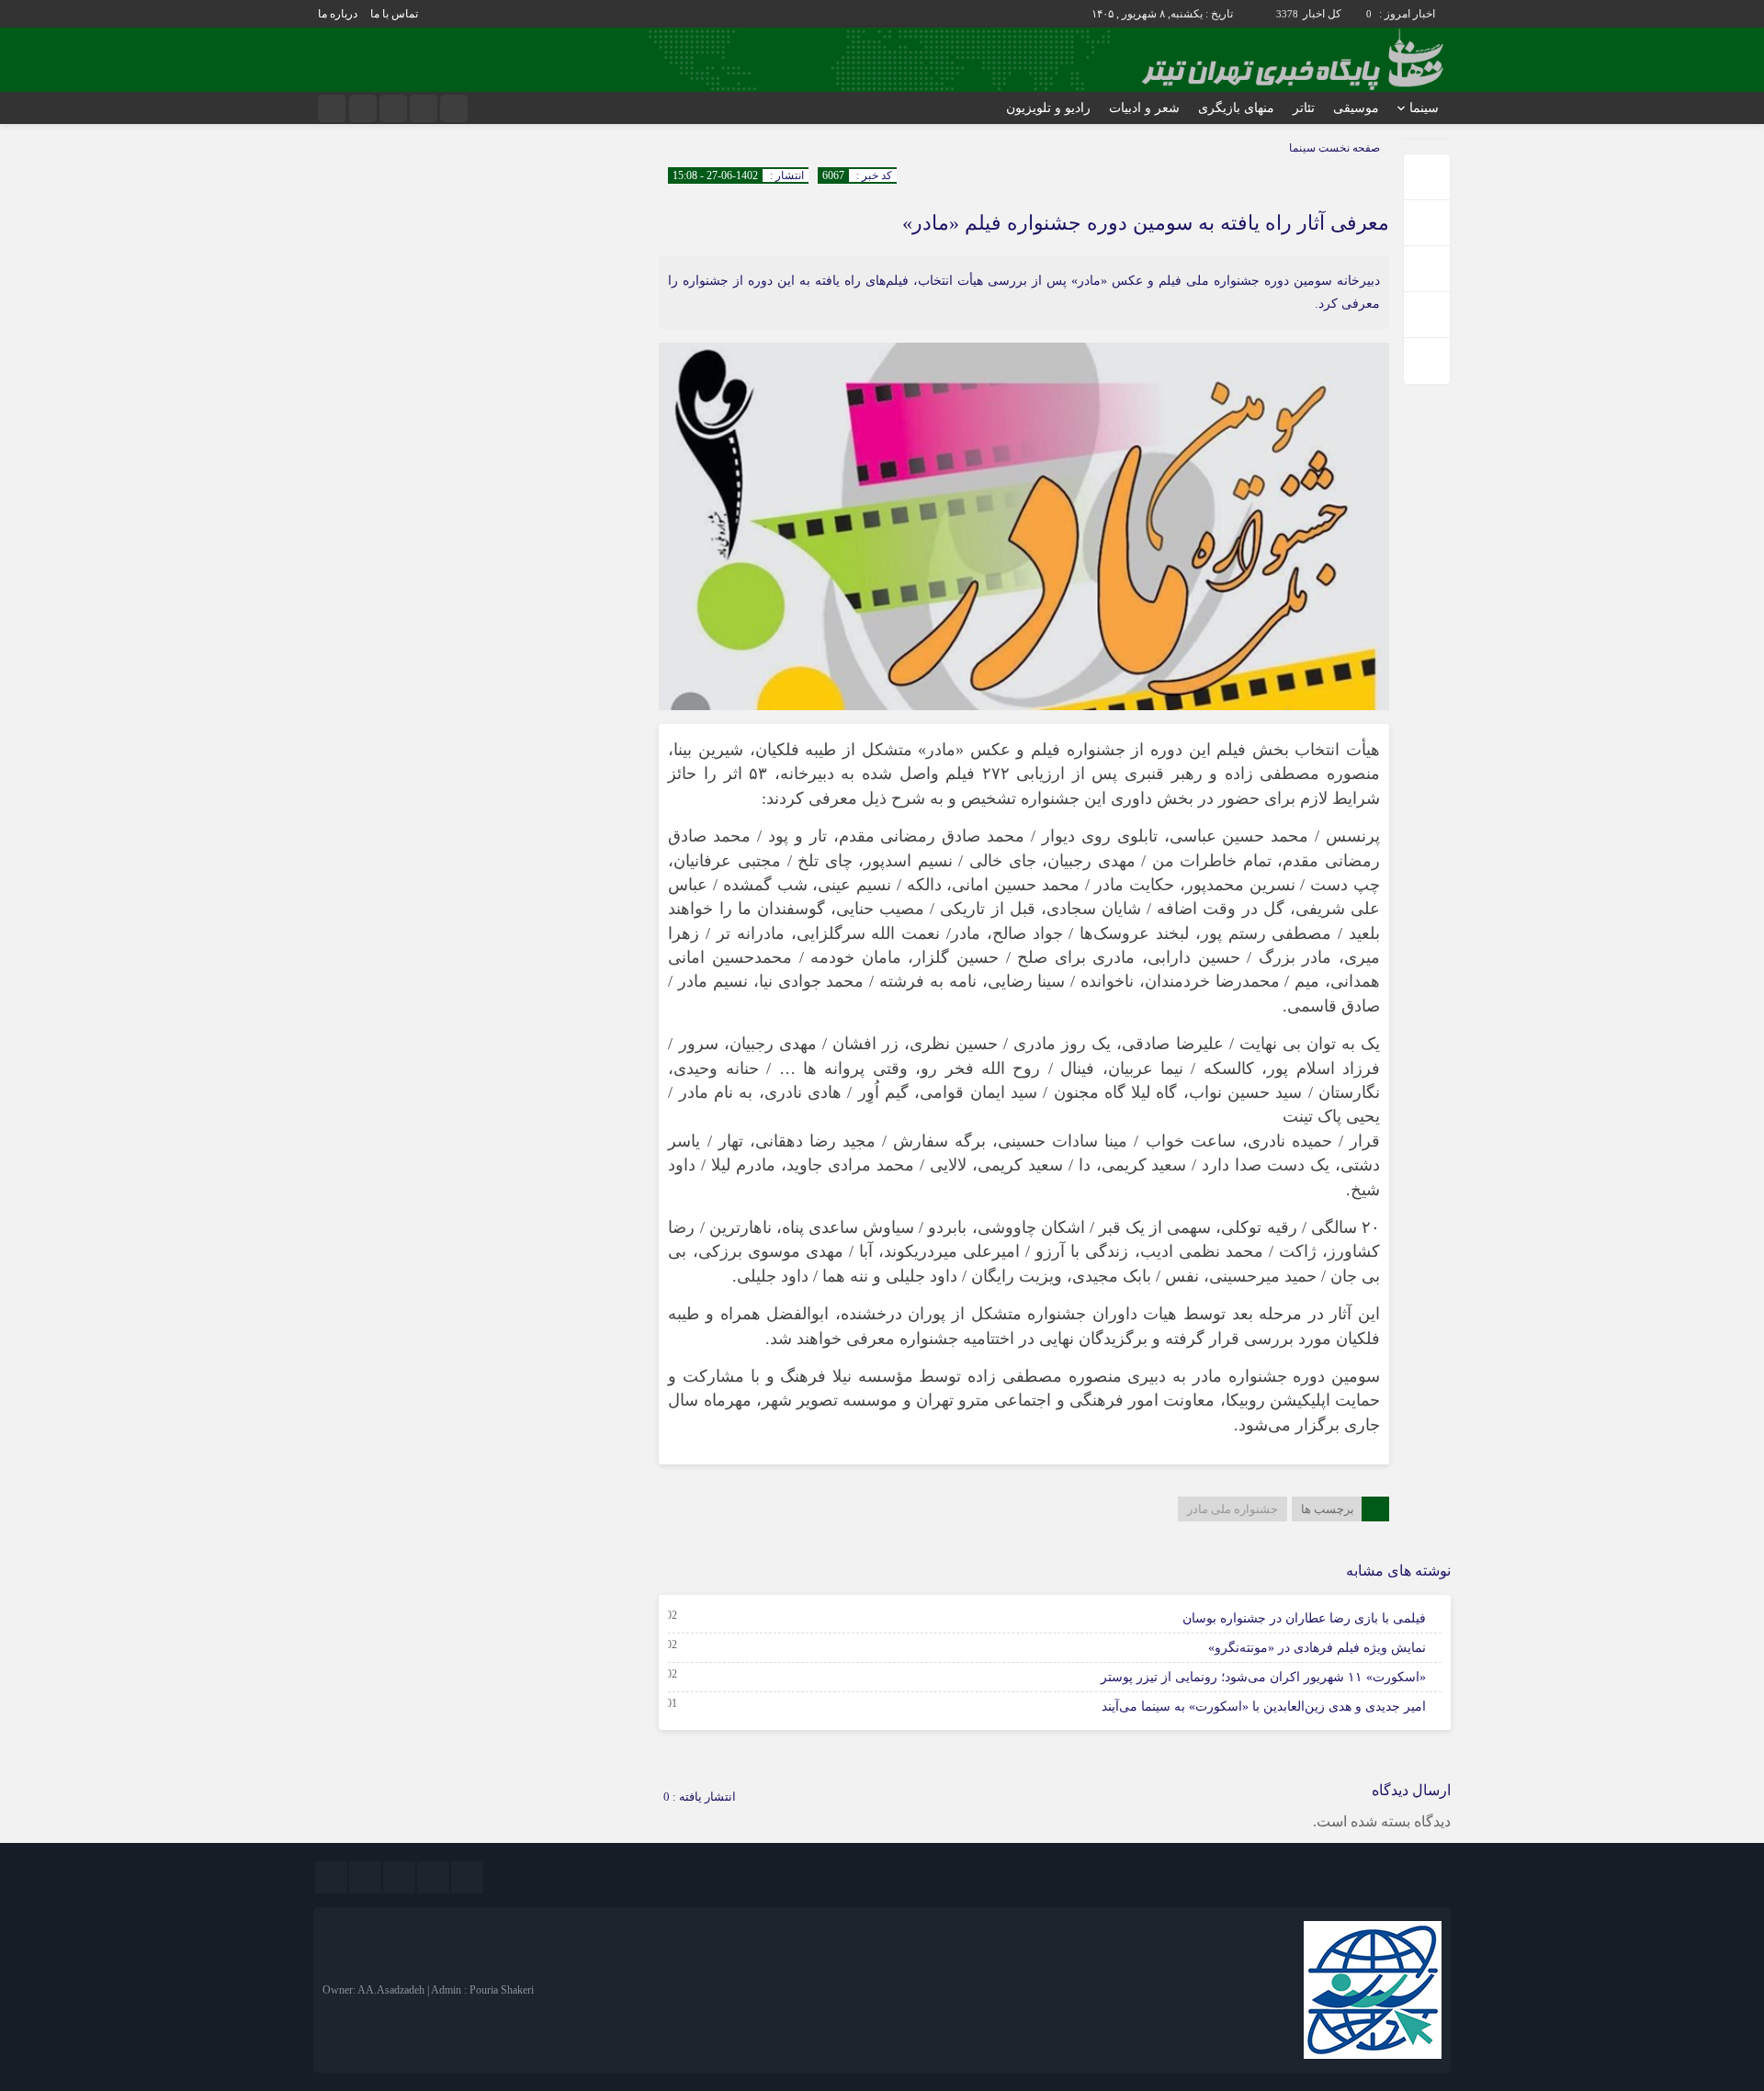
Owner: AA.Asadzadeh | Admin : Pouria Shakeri (428, 1990)
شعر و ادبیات (1144, 108)
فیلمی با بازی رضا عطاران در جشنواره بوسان (1304, 1618)
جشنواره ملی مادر (1233, 1509)
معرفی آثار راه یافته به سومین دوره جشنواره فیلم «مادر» (1146, 223)
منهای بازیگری (1236, 108)
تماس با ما (394, 14)
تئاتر (1304, 108)
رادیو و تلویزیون (1048, 108)
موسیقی (1356, 108)
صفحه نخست (1348, 148)
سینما (1424, 108)
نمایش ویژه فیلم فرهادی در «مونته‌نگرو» (1317, 1648)
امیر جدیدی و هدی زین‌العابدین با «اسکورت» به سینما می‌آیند (1264, 1707)
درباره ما (338, 14)
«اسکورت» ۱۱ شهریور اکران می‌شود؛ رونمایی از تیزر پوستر (1263, 1677)
